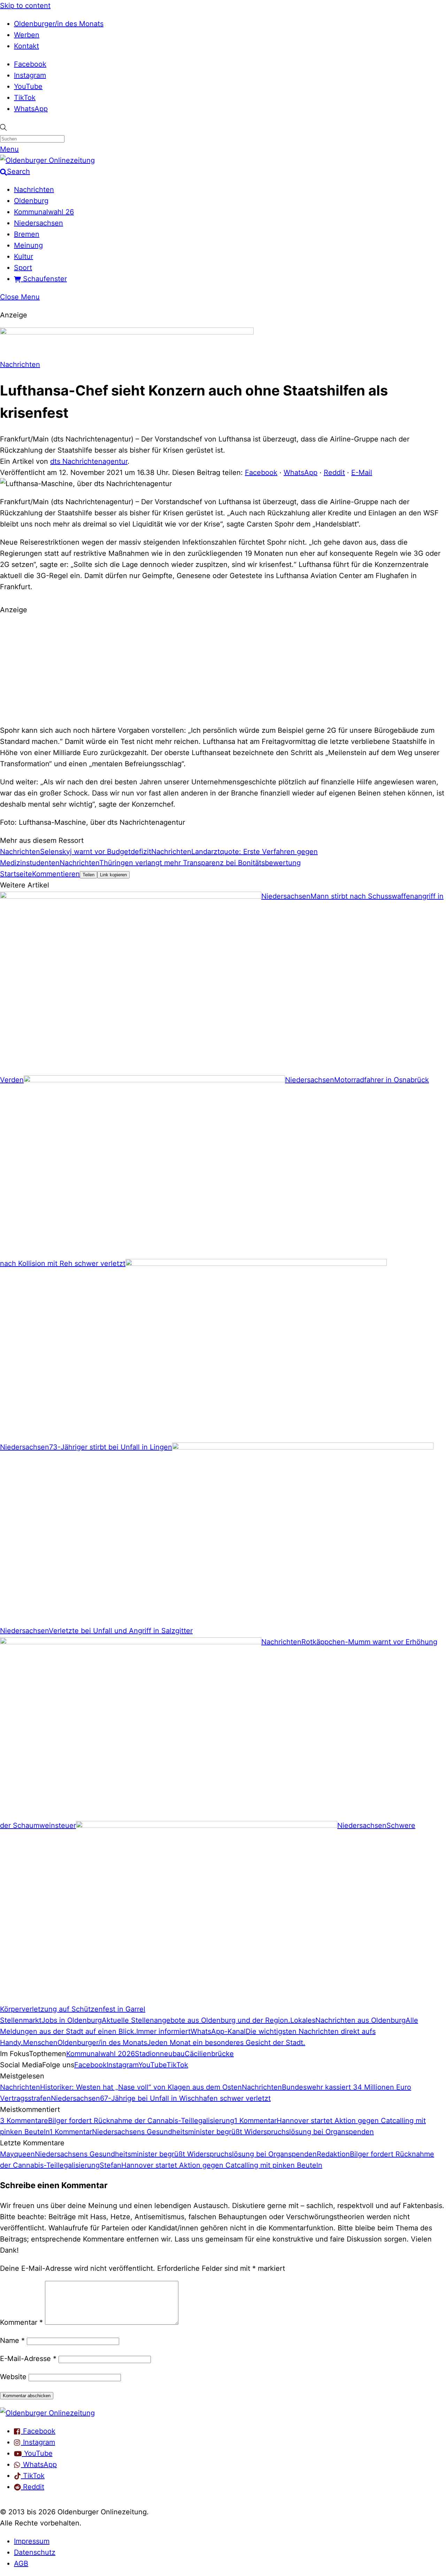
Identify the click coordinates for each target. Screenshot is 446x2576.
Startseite (16, 874)
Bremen (27, 234)
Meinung (28, 245)
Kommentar (21, 2322)
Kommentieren (56, 874)
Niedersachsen (39, 223)
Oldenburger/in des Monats (59, 24)
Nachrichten (34, 190)
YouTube (28, 86)
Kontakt (26, 46)
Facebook (30, 64)
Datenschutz (35, 2552)
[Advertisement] (223, 669)
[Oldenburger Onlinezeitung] (47, 2413)
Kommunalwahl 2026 (101, 2054)
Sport (23, 268)
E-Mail (362, 472)
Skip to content (25, 6)
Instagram (30, 75)
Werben (27, 35)
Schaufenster (44, 279)
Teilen (89, 875)
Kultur (24, 256)
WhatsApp (31, 109)
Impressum (32, 2541)
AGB (21, 2563)
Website (13, 2377)
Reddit (334, 472)
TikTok (25, 98)
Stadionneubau (160, 2054)
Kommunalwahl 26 (44, 212)
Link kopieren (113, 875)
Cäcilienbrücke (209, 2054)
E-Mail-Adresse (28, 2359)
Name (12, 2340)
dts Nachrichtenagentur (89, 461)
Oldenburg (31, 201)
